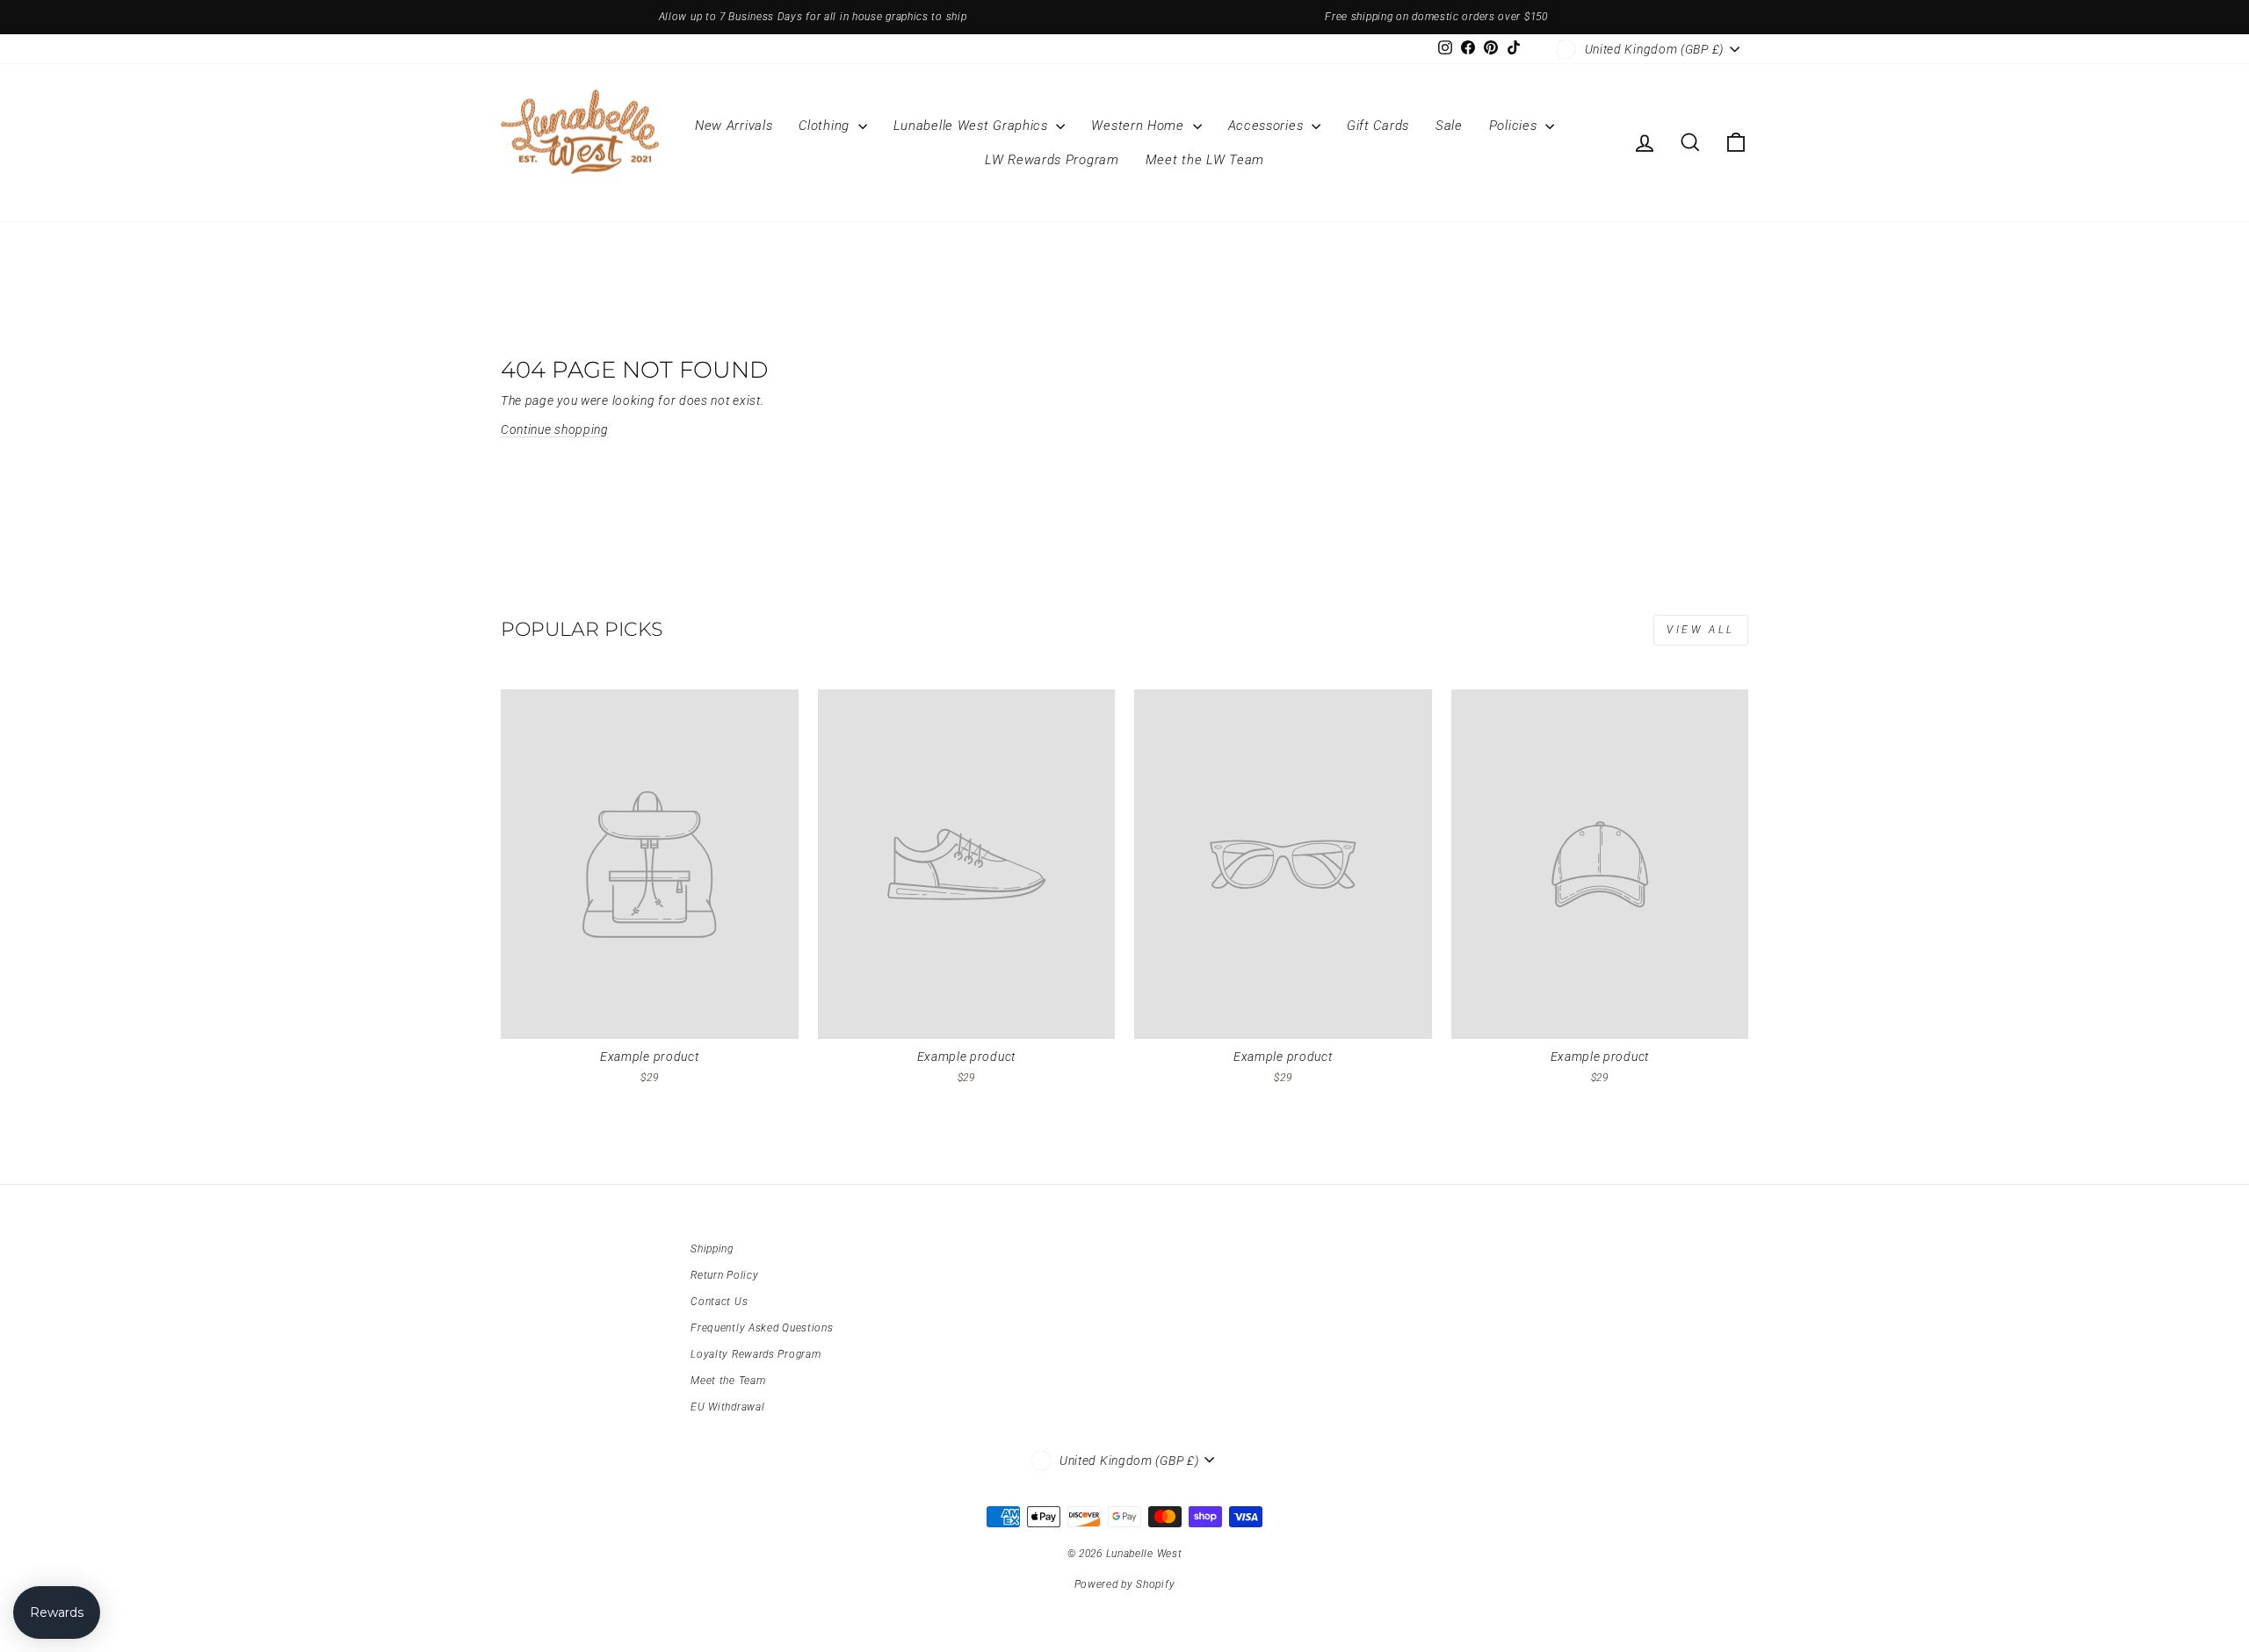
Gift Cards (1378, 126)
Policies (1515, 126)
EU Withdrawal (727, 1407)
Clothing (826, 126)
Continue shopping (555, 429)
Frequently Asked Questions (762, 1328)
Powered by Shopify (1125, 1584)
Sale (1449, 126)
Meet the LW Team (1205, 160)
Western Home (1139, 126)
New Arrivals (734, 126)
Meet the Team (728, 1381)
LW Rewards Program (1052, 160)
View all (1701, 630)
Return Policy (724, 1275)
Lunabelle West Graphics (973, 126)
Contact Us (719, 1302)
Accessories (1268, 126)
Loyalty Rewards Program (756, 1354)
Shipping (712, 1249)
